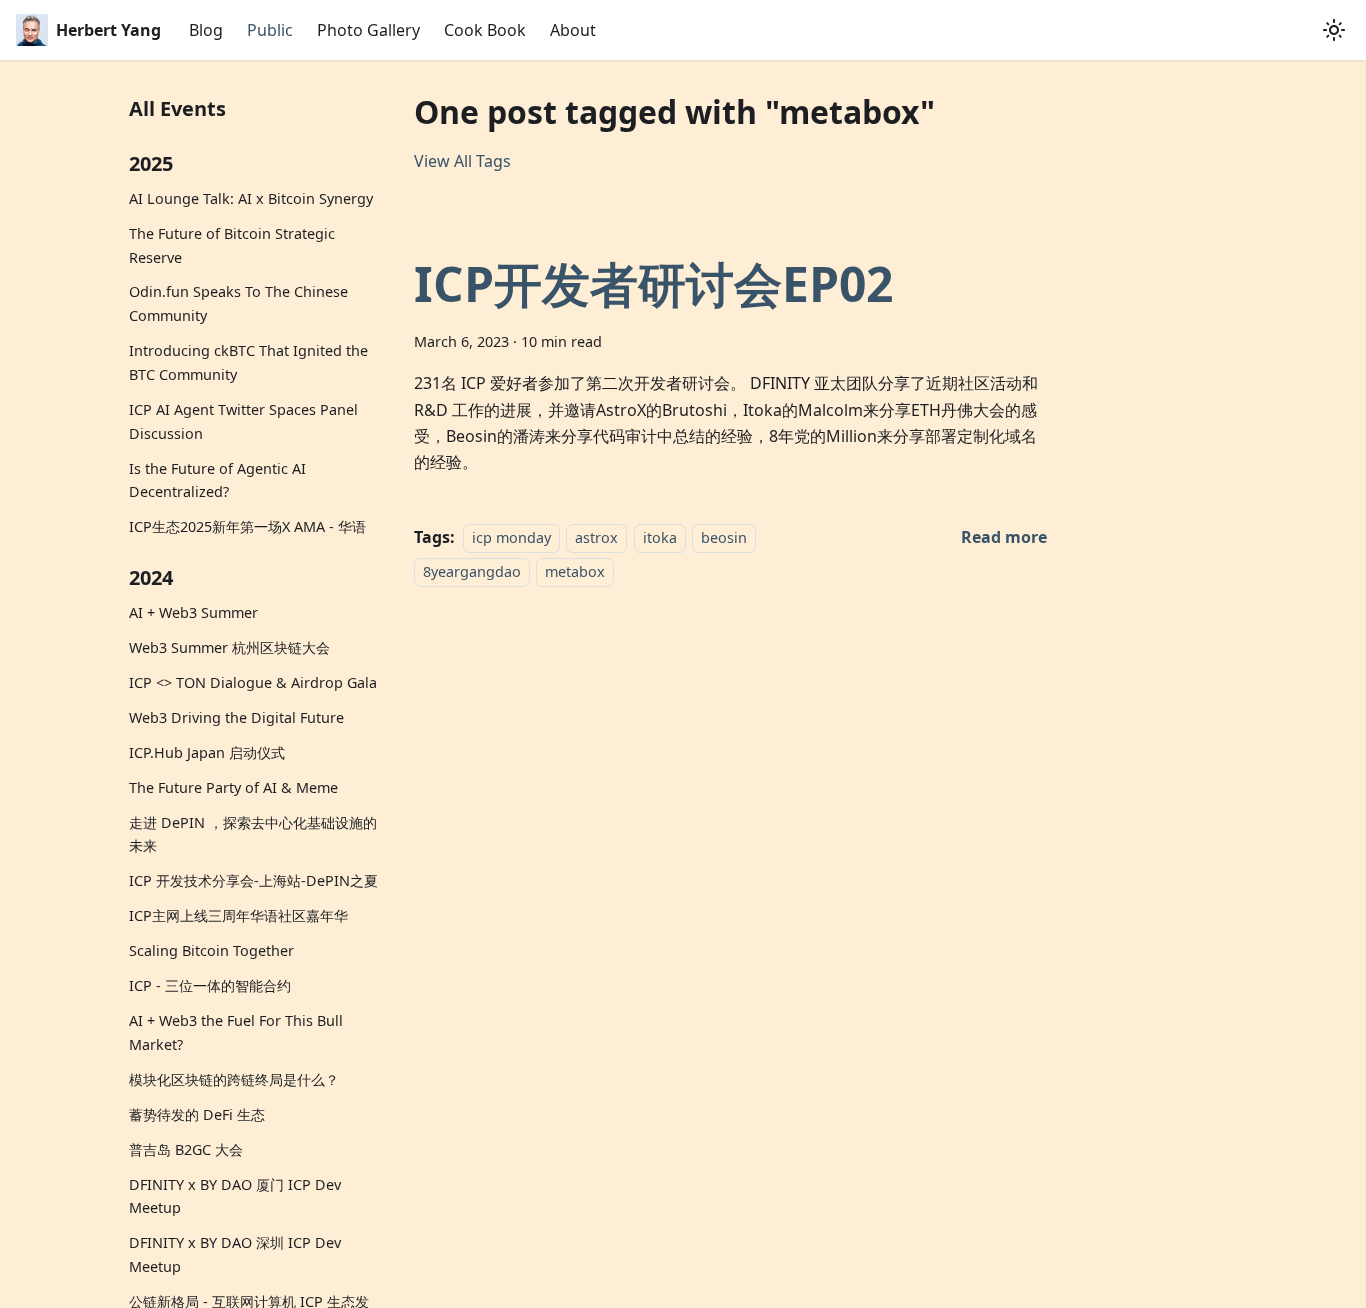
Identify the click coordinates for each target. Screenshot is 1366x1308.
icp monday (511, 537)
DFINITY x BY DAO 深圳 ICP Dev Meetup (235, 1254)
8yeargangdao (472, 571)
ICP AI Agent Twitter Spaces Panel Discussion (243, 421)
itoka (660, 537)
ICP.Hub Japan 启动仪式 (207, 752)
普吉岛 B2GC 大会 (186, 1149)
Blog (206, 30)
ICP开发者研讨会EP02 (653, 283)
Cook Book (485, 30)
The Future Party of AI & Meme (233, 787)
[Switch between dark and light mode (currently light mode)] (1334, 30)
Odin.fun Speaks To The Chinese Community (238, 303)
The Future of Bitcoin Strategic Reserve (232, 245)
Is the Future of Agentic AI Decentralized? (217, 480)
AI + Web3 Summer (193, 612)
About (573, 30)
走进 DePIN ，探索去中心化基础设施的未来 (253, 834)
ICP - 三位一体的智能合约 (210, 985)
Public (270, 30)
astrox (596, 537)
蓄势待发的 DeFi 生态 (197, 1114)
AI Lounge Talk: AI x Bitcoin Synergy (251, 198)
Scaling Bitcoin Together (211, 950)
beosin (724, 537)
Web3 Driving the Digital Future (236, 717)
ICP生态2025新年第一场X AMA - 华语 (247, 526)
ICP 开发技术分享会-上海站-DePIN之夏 (253, 880)
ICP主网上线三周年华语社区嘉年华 (238, 915)
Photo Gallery (368, 30)
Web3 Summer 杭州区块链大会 (229, 647)
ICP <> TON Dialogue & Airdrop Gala (253, 682)
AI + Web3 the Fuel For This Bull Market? (236, 1032)
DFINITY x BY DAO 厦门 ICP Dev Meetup (235, 1196)
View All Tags (462, 161)
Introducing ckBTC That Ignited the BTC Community (248, 362)
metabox (575, 571)
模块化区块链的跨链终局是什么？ (234, 1079)
